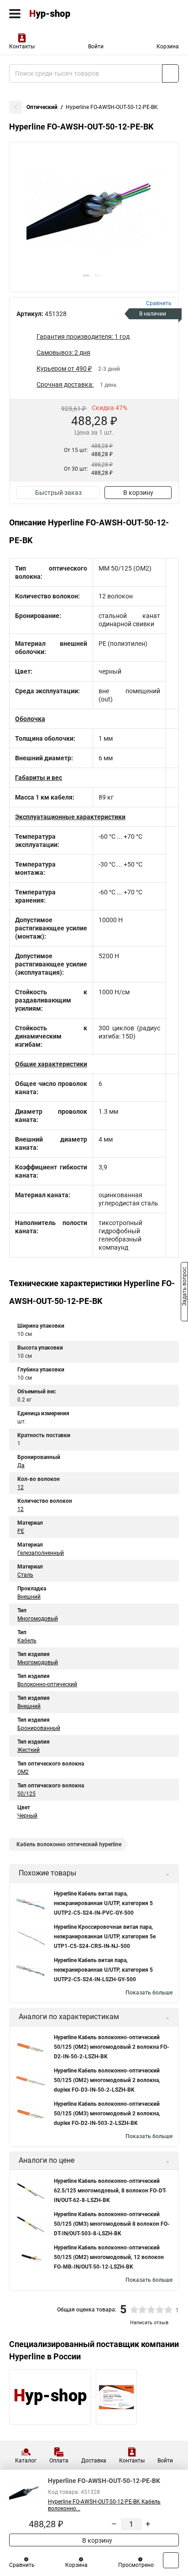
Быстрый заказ (58, 493)
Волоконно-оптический (47, 1684)
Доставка (94, 2461)
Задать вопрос (184, 1288)
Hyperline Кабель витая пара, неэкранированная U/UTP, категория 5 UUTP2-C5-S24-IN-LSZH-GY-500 (103, 1970)
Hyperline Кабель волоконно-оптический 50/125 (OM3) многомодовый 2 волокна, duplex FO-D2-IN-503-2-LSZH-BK (107, 2114)
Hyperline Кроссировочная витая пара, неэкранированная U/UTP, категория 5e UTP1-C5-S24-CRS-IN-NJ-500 (105, 1937)
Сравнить (22, 2565)
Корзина (168, 47)
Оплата (59, 2461)
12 (21, 1487)
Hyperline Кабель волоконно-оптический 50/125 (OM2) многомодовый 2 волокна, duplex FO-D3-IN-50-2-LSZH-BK (107, 2080)
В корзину (138, 493)
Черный (27, 1816)
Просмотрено (136, 2565)
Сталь (25, 1575)
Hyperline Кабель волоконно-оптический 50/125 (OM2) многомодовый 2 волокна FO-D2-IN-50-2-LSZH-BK (112, 2047)
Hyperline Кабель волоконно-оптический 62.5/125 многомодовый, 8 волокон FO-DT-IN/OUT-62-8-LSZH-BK (110, 2191)
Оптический (42, 107)
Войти (96, 47)
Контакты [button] (22, 47)
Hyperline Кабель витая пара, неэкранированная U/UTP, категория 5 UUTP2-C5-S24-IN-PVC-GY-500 (103, 1903)
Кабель (27, 1641)
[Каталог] (15, 14)
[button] (86, 275)
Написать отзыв (149, 2323)
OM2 (23, 1772)
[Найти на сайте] (170, 73)
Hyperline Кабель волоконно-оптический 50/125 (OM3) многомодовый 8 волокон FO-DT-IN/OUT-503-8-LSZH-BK (112, 2224)
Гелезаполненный (41, 1553)
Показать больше (149, 1993)
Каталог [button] (26, 2461)
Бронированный (39, 1728)
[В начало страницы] (171, 2560)
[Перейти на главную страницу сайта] (68, 14)
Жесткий (29, 1750)
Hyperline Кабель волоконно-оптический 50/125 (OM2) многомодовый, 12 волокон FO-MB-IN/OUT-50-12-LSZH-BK (109, 2257)
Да (21, 1465)
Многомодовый (38, 1619)
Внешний (29, 1597)
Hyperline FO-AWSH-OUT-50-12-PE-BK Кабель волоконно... (104, 2505)
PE (21, 1531)
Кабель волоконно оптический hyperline (69, 1844)
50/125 (26, 1794)
